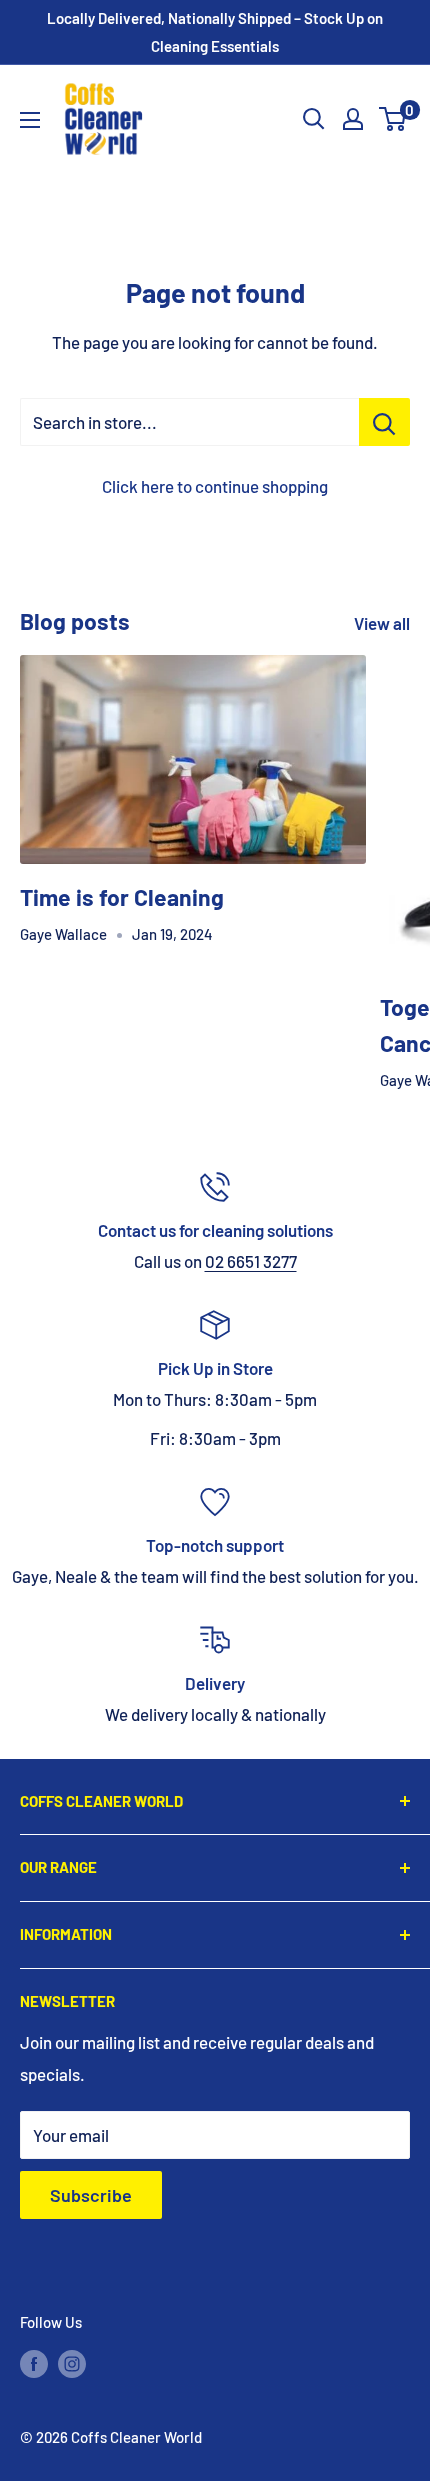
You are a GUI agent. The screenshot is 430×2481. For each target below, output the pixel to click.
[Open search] (314, 119)
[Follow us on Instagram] (72, 2363)
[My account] (353, 119)
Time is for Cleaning (122, 897)
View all (382, 623)
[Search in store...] (384, 422)
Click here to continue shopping (215, 486)
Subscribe (91, 2195)
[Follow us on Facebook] (34, 2363)
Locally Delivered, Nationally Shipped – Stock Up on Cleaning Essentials (215, 32)
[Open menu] (30, 120)
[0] (393, 119)
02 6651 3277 (251, 1261)
